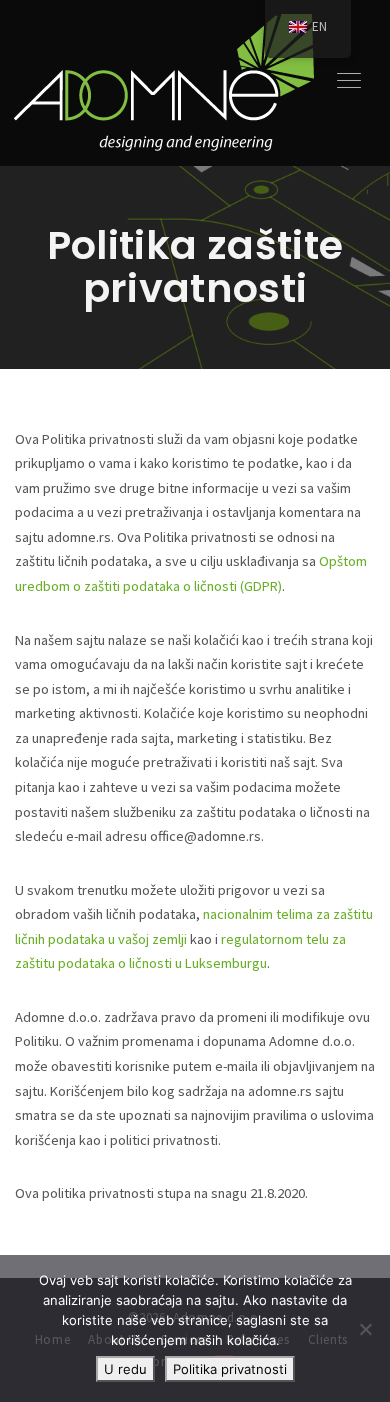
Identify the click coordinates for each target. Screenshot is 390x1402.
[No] (365, 1329)
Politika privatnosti (230, 1369)
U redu (125, 1369)
